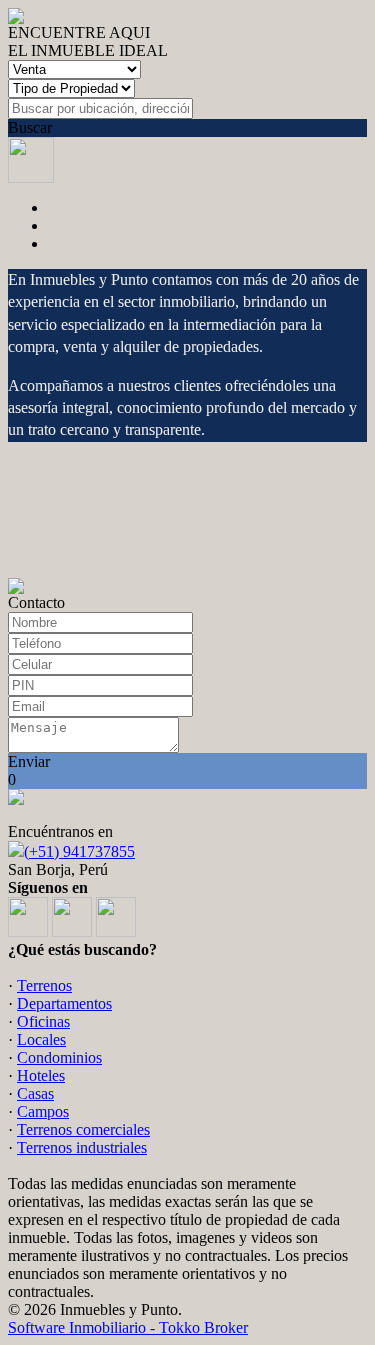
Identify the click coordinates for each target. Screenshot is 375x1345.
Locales (41, 1039)
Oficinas (43, 1021)
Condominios (59, 1057)
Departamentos (64, 1003)
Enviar (29, 761)
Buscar (30, 127)
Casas (35, 1093)
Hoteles (41, 1075)
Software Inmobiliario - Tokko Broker (128, 1327)
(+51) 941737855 (79, 851)
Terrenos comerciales (83, 1129)
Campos (43, 1111)
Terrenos (44, 985)
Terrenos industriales (82, 1147)
